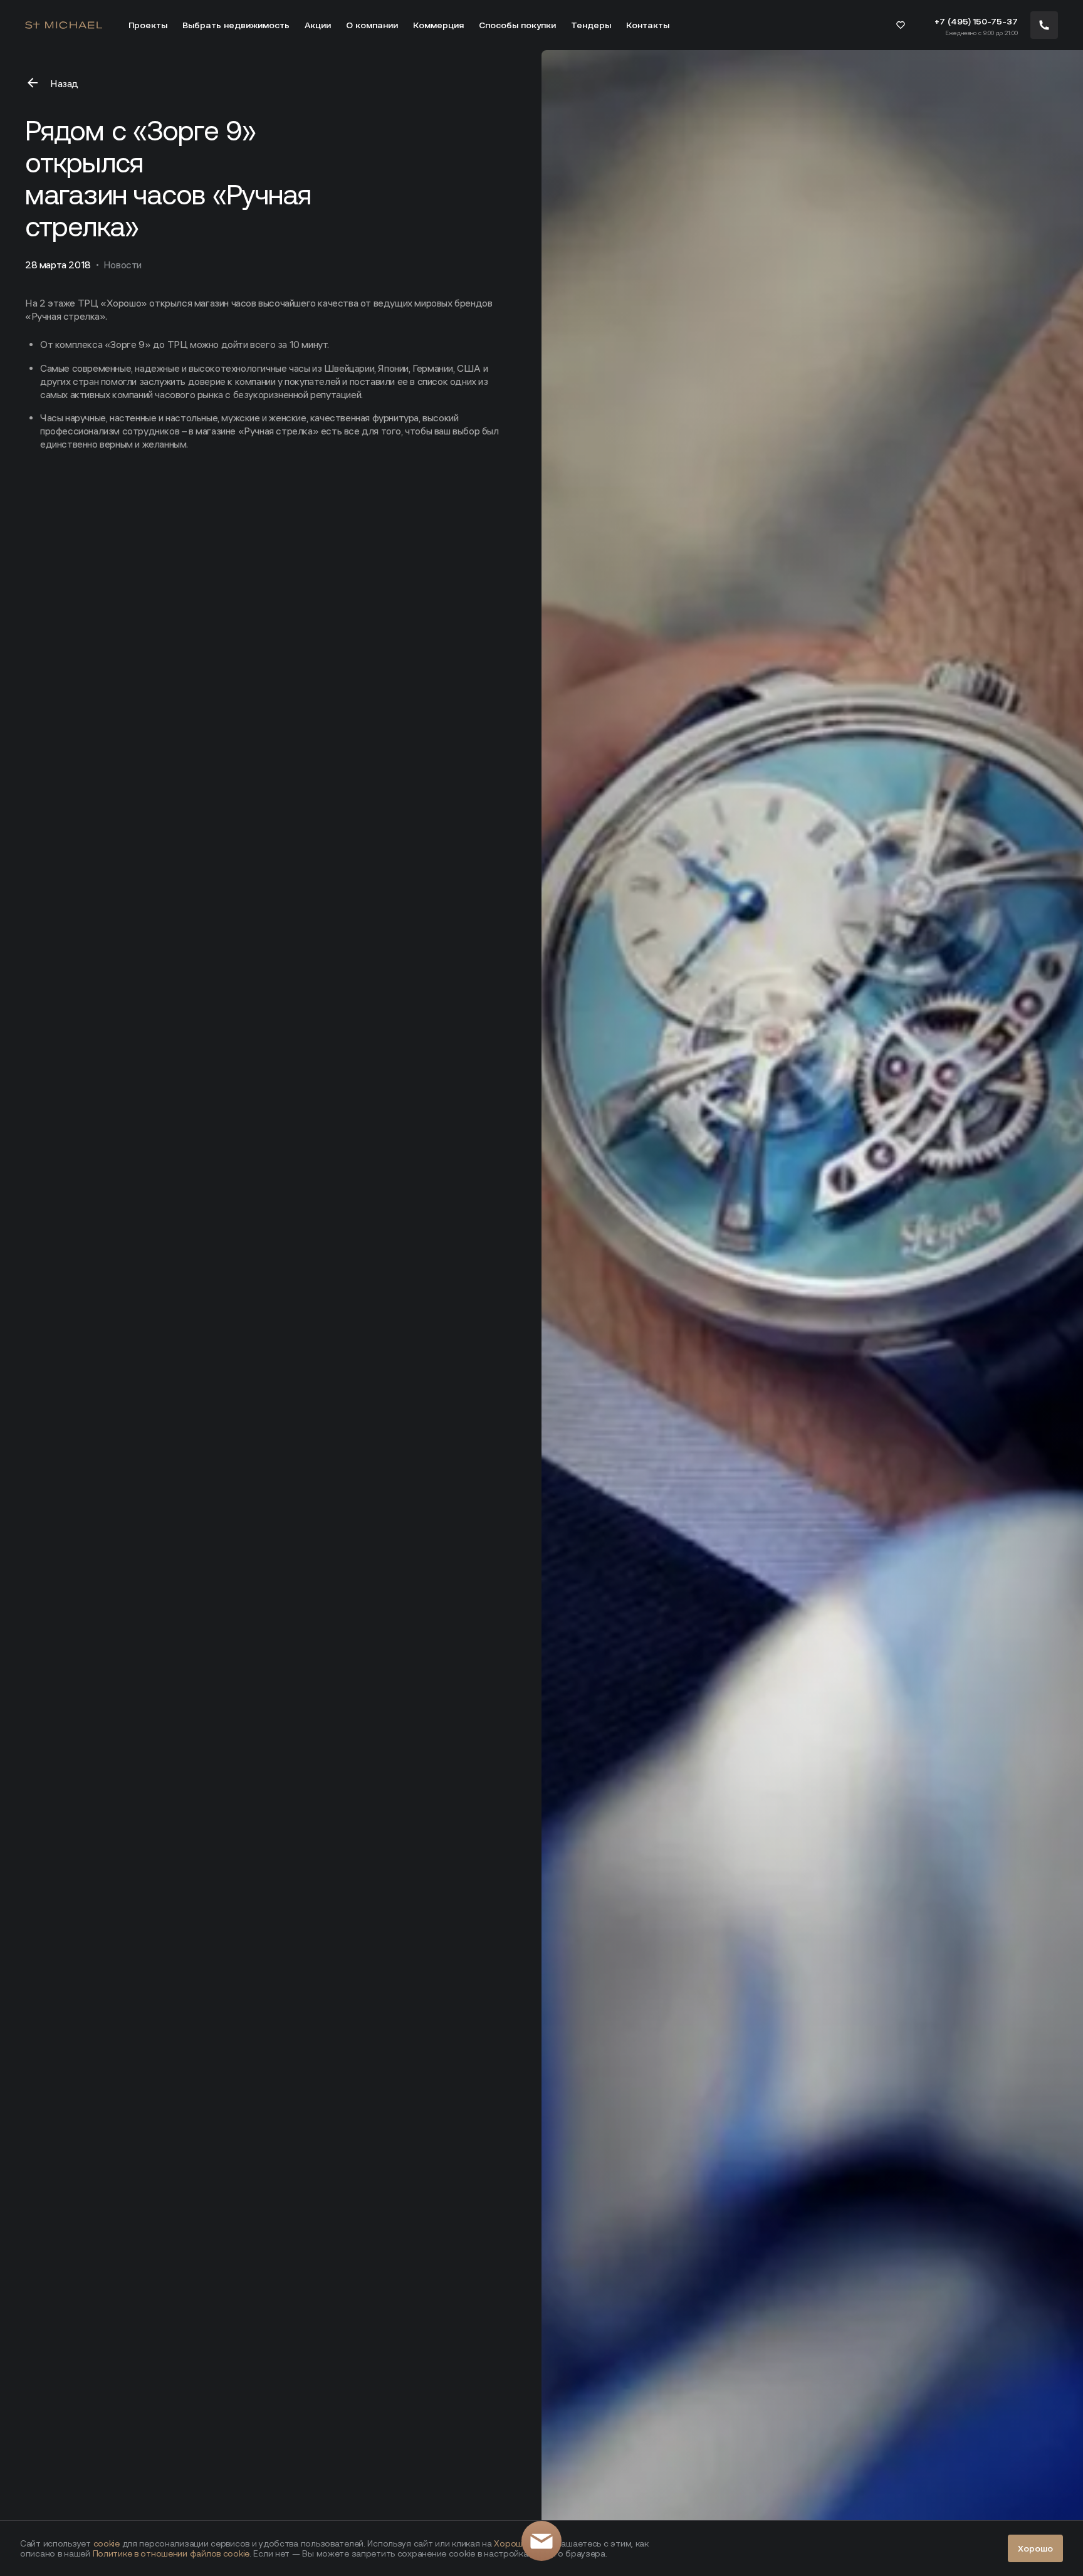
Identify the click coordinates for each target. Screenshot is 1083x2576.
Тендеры (591, 25)
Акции (318, 25)
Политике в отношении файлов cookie (171, 2553)
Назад (64, 84)
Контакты (648, 25)
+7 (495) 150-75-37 (976, 21)
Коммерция (438, 25)
